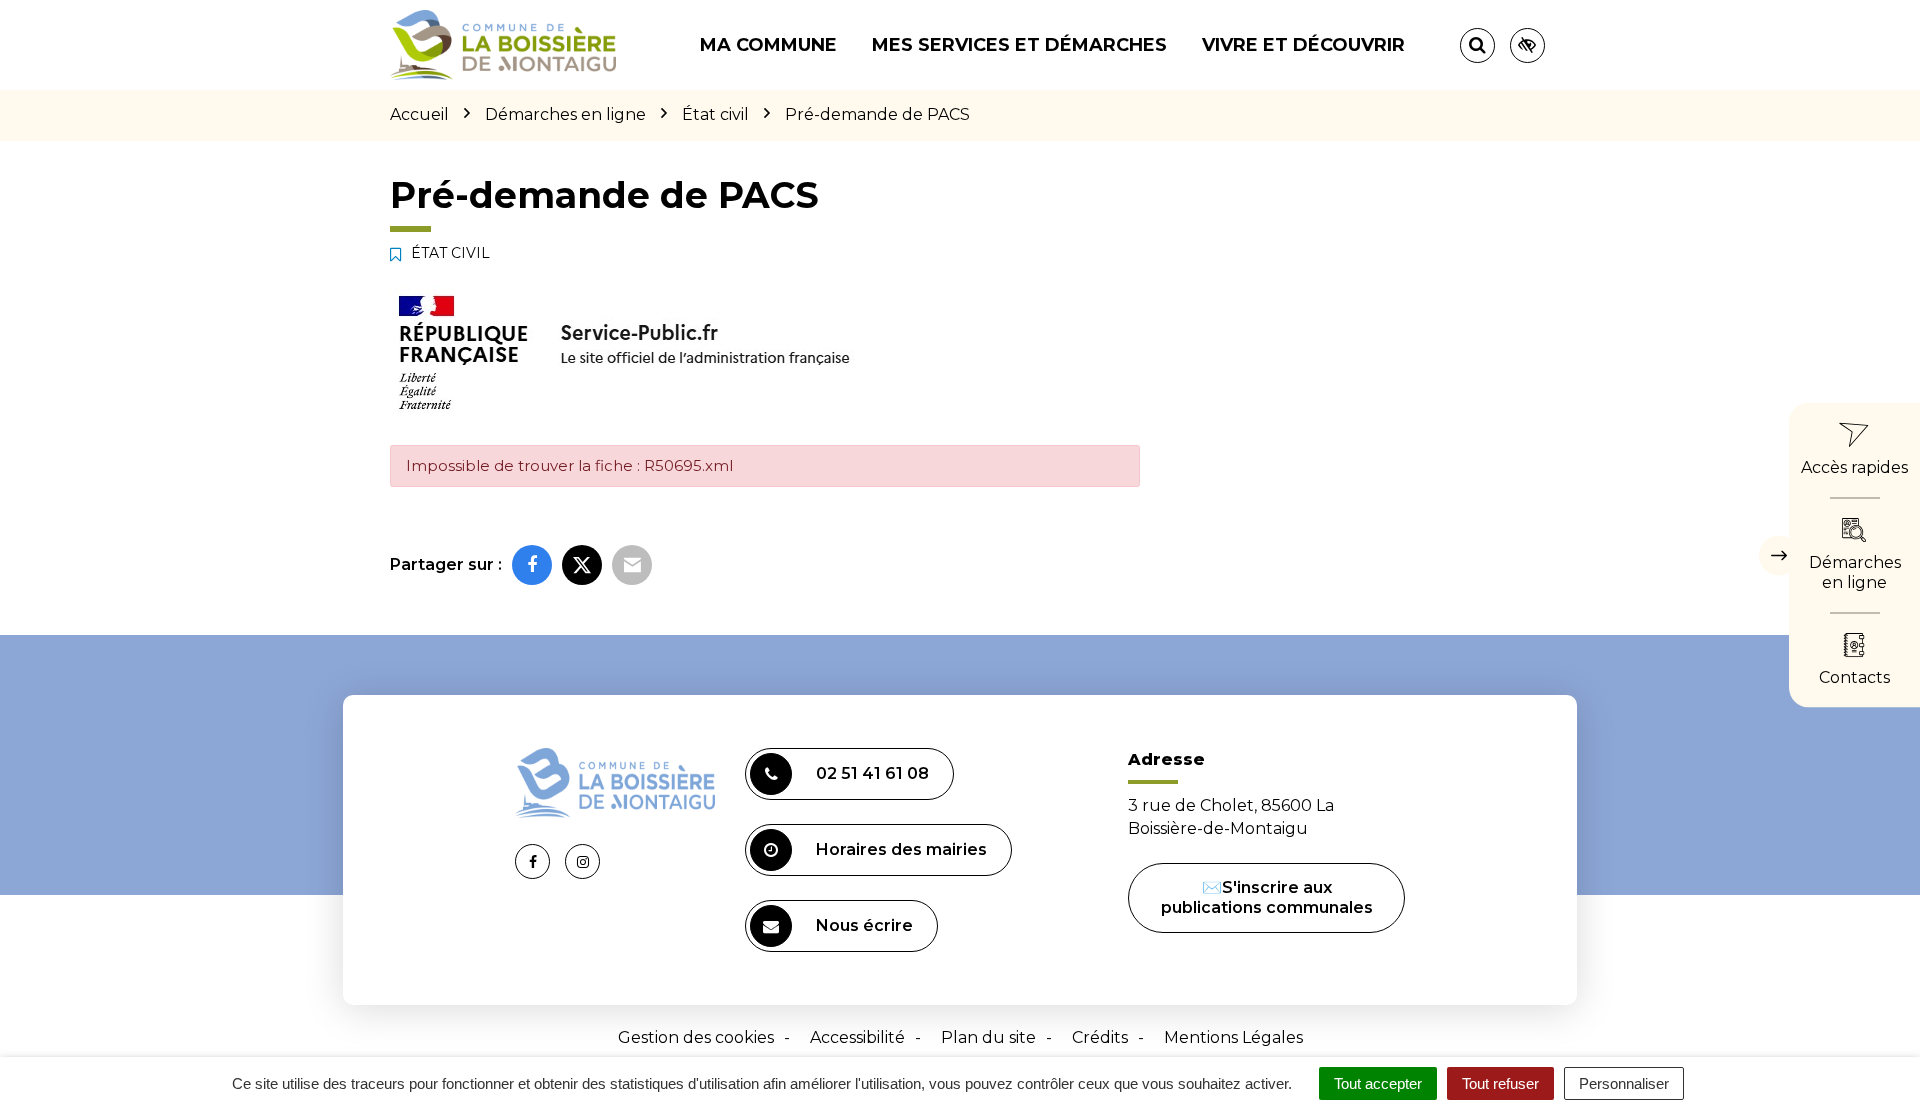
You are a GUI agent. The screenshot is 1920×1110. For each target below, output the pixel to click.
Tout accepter (1378, 1083)
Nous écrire (864, 925)
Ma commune (768, 45)
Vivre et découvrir (1303, 45)
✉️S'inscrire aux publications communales (1267, 897)
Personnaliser (1624, 1083)
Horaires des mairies (901, 849)
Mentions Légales (1233, 1037)
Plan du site (988, 1037)
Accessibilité (857, 1037)
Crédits (1100, 1037)
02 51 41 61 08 (872, 773)
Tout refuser (1500, 1083)
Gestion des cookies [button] (696, 1037)
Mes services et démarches (1019, 45)
